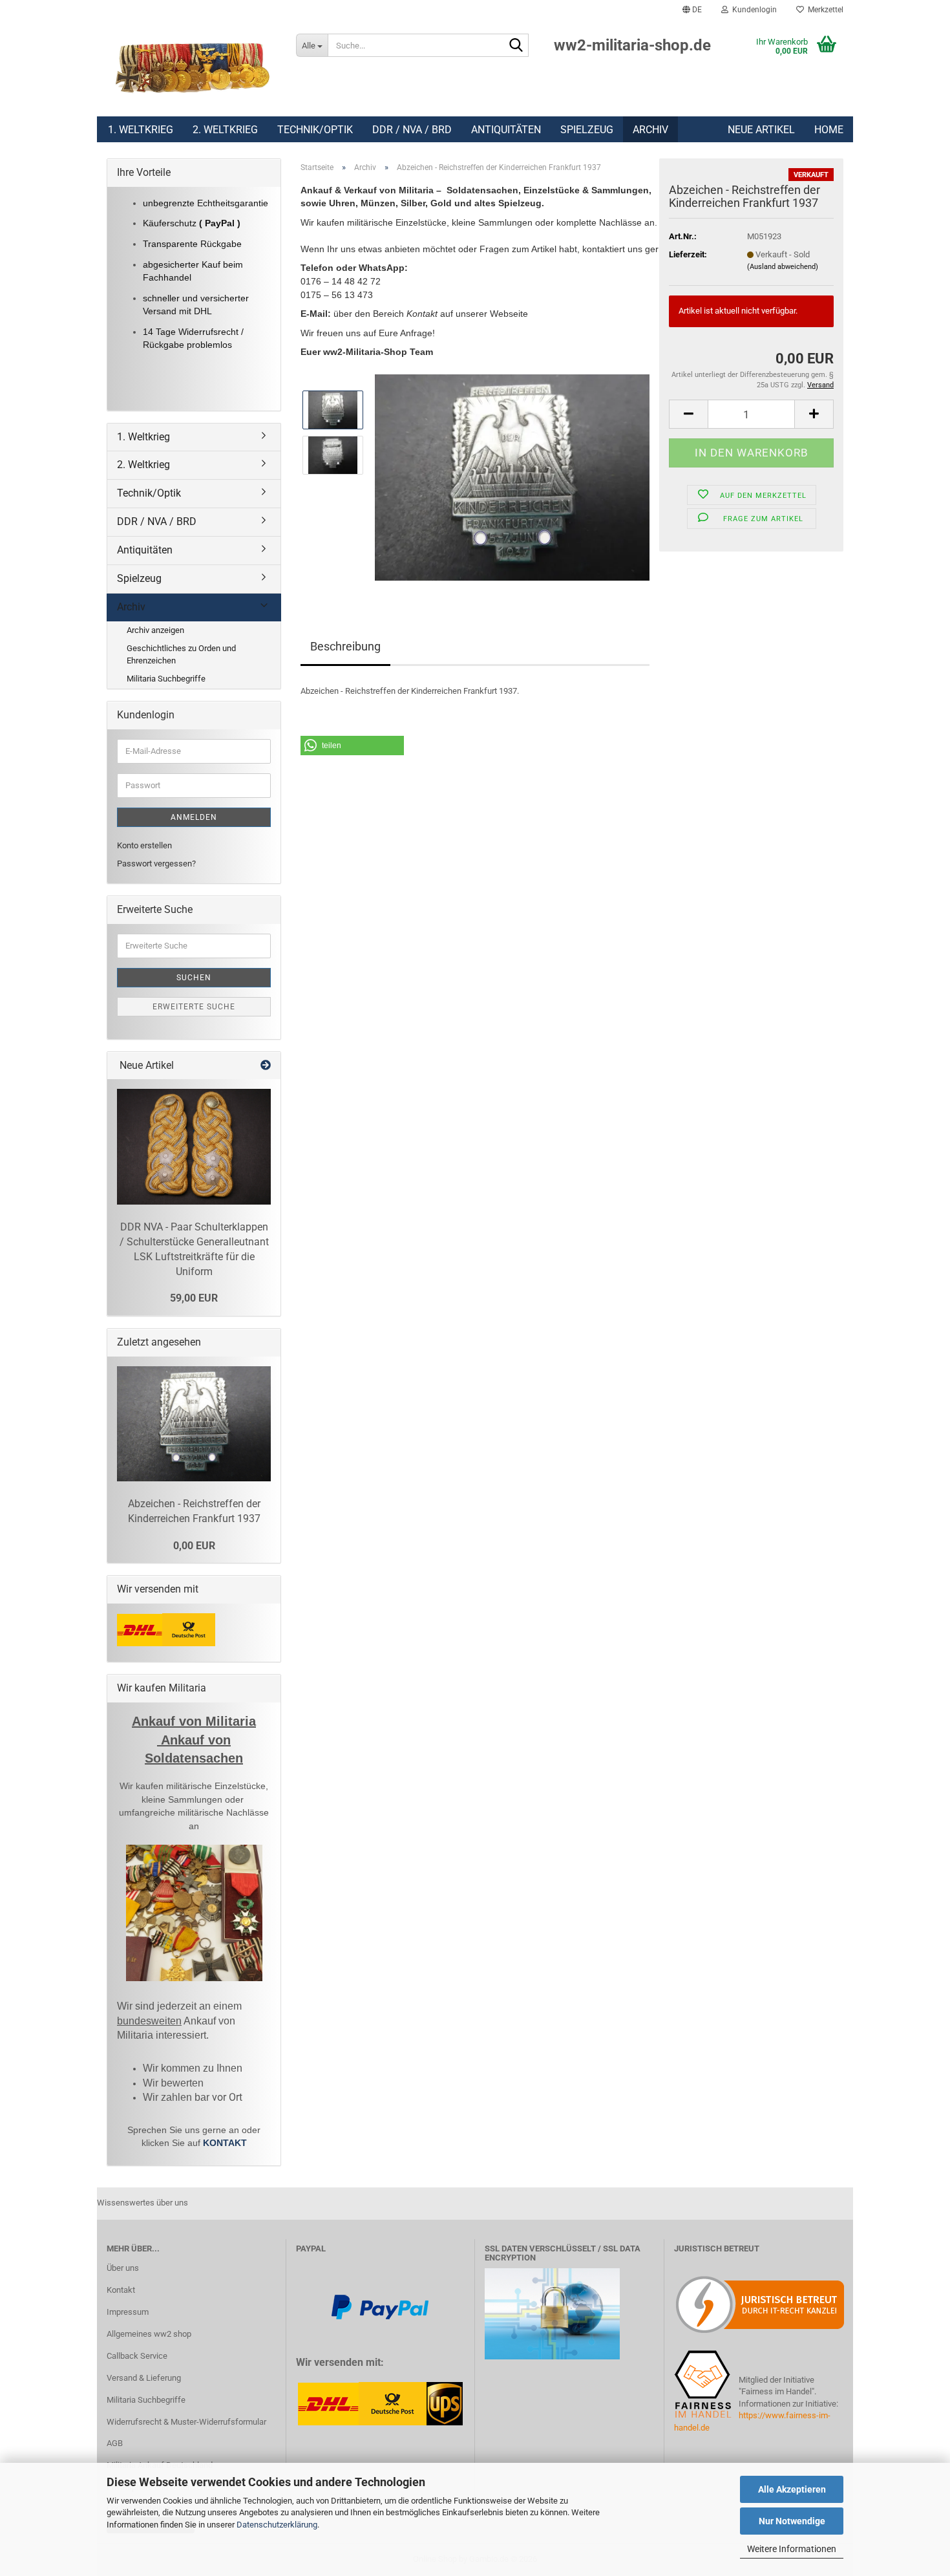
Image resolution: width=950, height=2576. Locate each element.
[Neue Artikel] (266, 1066)
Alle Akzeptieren (792, 2489)
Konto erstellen (144, 845)
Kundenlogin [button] (753, 10)
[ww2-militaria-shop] (192, 68)
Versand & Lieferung (144, 2378)
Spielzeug (587, 130)
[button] (692, 10)
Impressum (128, 2312)
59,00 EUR (194, 1298)
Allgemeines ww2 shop (149, 2334)
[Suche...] (516, 46)
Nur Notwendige (792, 2521)
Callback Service (137, 2356)
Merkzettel (824, 10)
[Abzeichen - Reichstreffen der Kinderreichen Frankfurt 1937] (512, 477)
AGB (115, 2443)
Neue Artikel (761, 130)
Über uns (123, 2268)
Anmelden (194, 817)
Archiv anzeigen (155, 630)
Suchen (194, 978)
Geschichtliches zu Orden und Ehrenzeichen (181, 654)
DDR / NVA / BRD (412, 130)
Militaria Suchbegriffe (166, 679)
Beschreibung (345, 646)
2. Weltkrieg (225, 130)
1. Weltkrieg (141, 130)
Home (829, 130)
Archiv (650, 130)
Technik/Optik (315, 130)
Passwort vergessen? (156, 864)
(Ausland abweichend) (783, 267)
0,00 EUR (194, 1546)
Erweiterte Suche (194, 1007)
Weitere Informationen (792, 2549)
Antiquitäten (506, 130)
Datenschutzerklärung (277, 2525)
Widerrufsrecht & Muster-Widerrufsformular (186, 2422)
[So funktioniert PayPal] (380, 2306)
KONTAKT (225, 2143)
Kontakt (121, 2290)
